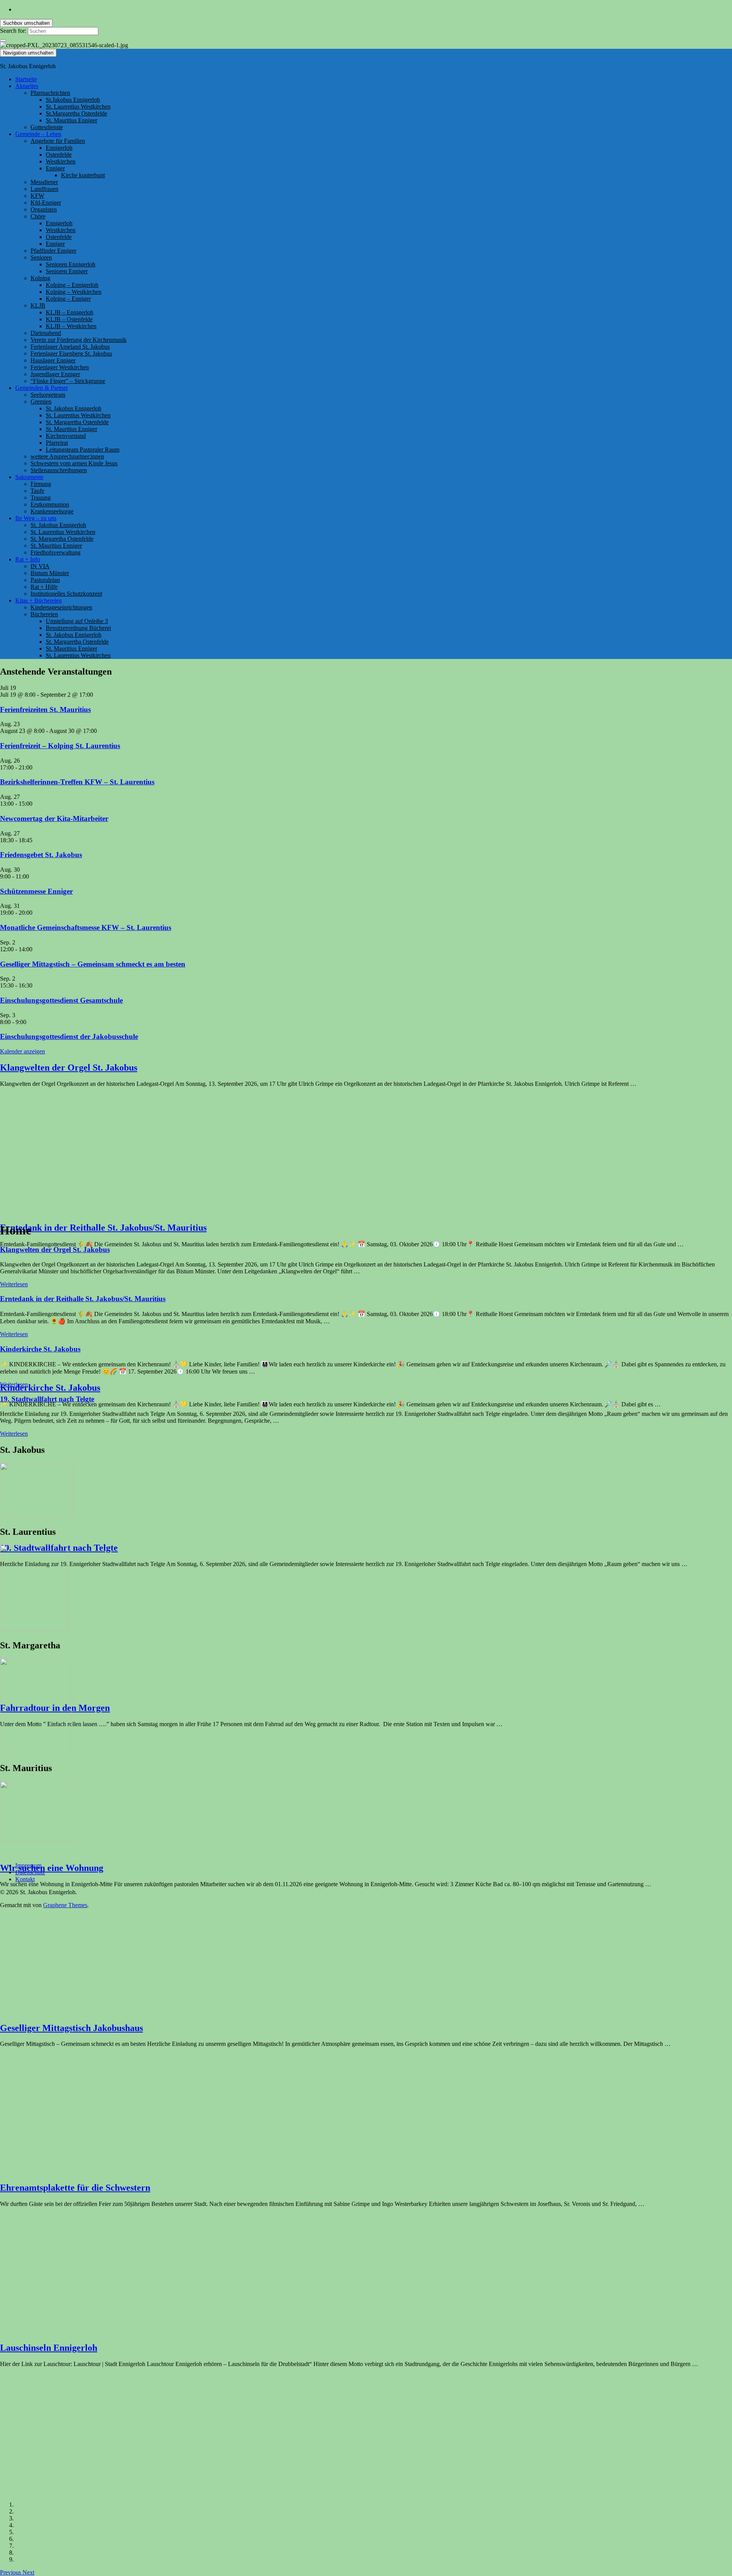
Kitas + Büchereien (39, 600)
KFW (37, 196)
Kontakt (25, 1879)
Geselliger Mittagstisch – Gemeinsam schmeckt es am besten (93, 964)
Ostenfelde (59, 155)
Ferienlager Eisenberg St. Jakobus (71, 353)
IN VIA (40, 566)
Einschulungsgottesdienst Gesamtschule (61, 1000)
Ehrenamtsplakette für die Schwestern (75, 2188)
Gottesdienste (47, 127)
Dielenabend (46, 333)
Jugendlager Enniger (55, 374)
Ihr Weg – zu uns (36, 518)
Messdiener (44, 182)
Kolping (40, 278)
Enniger (55, 168)
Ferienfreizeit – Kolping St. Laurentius (60, 746)
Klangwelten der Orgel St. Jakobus (69, 1068)
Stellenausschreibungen (59, 470)
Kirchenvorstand (66, 436)
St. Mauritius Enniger (71, 120)
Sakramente (29, 477)
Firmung (41, 484)
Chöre (38, 216)
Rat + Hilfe (44, 587)
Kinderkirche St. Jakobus (50, 1388)
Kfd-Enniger (46, 203)
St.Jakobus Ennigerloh (73, 100)
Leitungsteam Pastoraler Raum (83, 450)
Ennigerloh (59, 148)
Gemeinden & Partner (42, 388)
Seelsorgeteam (48, 395)
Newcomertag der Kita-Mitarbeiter (54, 818)
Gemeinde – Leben (38, 134)
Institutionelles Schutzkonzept (66, 594)
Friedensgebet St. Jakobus (41, 855)
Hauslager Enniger (53, 360)
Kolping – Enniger (68, 299)
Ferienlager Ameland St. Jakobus (70, 347)
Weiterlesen (14, 1284)
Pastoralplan (45, 580)
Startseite (26, 79)
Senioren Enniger (67, 271)
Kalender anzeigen (22, 1051)
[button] (11, 2572)
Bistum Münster (50, 573)
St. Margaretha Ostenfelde (77, 422)
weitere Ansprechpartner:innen (67, 456)
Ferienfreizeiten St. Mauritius (45, 709)
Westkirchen (61, 161)
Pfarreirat (57, 443)
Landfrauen (44, 189)
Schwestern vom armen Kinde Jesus (74, 463)
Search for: (13, 31)
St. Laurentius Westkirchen (78, 107)
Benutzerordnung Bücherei (78, 628)
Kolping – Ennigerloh (72, 285)
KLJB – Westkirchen (71, 326)
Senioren (41, 257)
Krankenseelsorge (52, 511)
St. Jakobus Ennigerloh (74, 408)
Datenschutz (30, 1872)
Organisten (44, 209)
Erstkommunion (50, 504)
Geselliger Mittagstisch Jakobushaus (71, 2028)
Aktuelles (27, 86)
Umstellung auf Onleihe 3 (77, 621)
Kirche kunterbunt (83, 175)
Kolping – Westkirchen (74, 292)
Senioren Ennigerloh (71, 264)
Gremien (41, 402)
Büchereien (44, 614)
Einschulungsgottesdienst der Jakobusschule (69, 1036)
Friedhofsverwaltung (55, 552)
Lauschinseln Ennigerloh (49, 2348)
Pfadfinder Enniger (53, 251)
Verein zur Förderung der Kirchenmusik (79, 340)
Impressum (28, 1865)
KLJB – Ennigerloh (70, 312)
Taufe (37, 491)
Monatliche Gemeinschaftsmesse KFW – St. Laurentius (86, 927)
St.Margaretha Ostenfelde (76, 113)
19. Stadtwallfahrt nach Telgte (47, 1399)
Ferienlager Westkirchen (60, 367)
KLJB (38, 305)
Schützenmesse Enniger (36, 891)
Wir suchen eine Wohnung (52, 1868)
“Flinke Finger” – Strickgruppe (68, 381)
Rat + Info (28, 559)
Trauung (41, 498)
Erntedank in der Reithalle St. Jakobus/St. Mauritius (103, 1228)
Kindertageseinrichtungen (61, 607)
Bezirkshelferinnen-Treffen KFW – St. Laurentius (77, 782)
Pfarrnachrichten (50, 93)
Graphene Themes (65, 1905)
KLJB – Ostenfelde (69, 319)
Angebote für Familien (58, 141)
